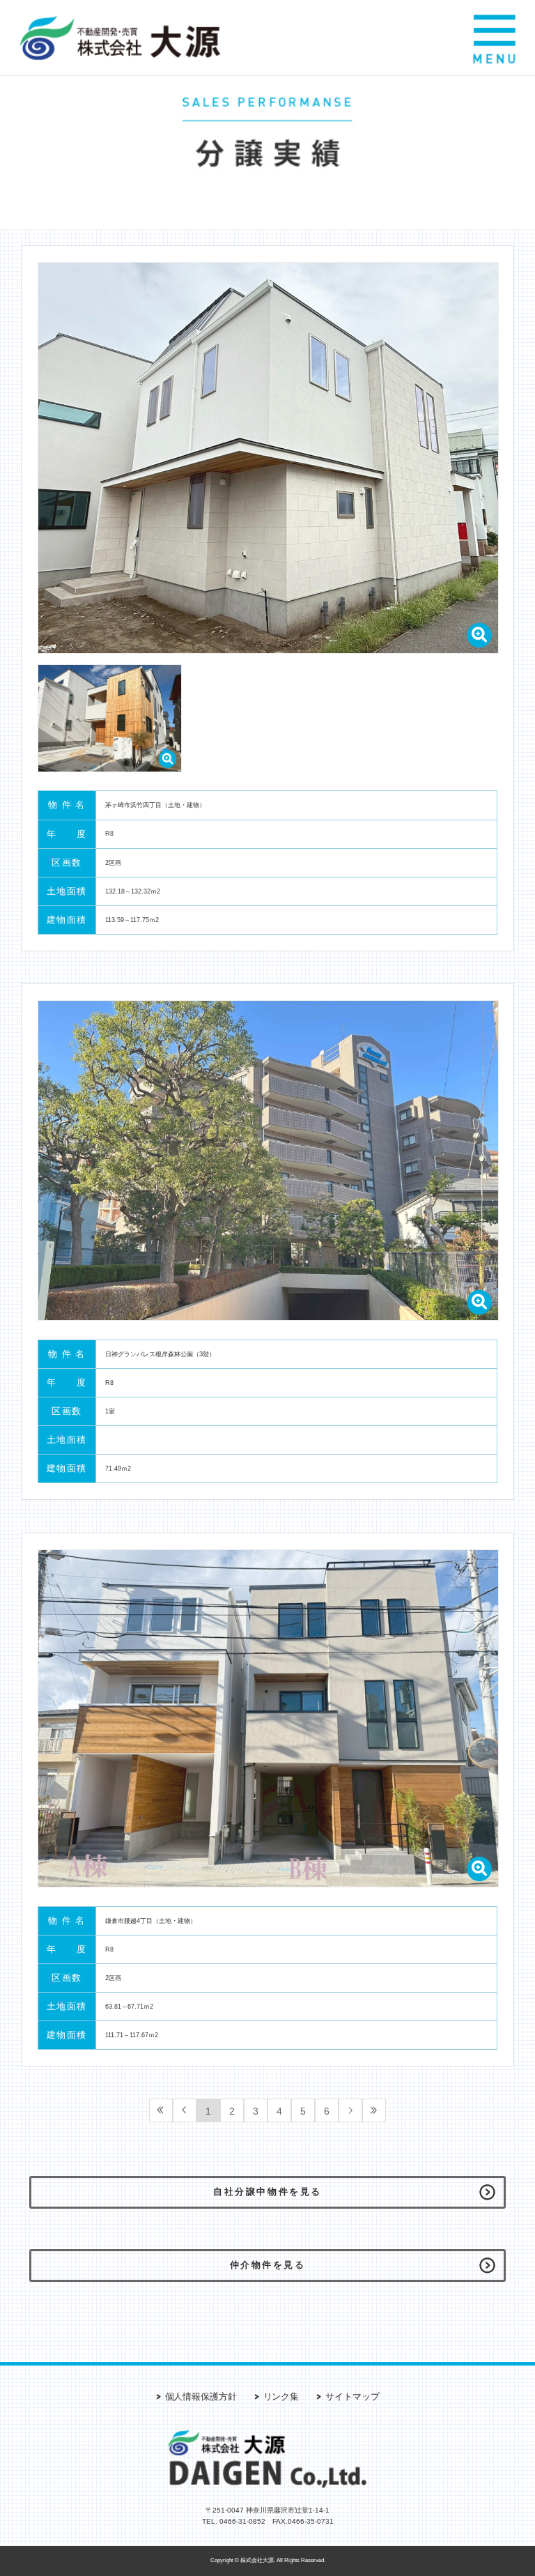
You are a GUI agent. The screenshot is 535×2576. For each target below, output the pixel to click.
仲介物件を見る (268, 2265)
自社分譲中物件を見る (267, 2192)
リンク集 (281, 2397)
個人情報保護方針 (201, 2397)
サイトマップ (352, 2397)
